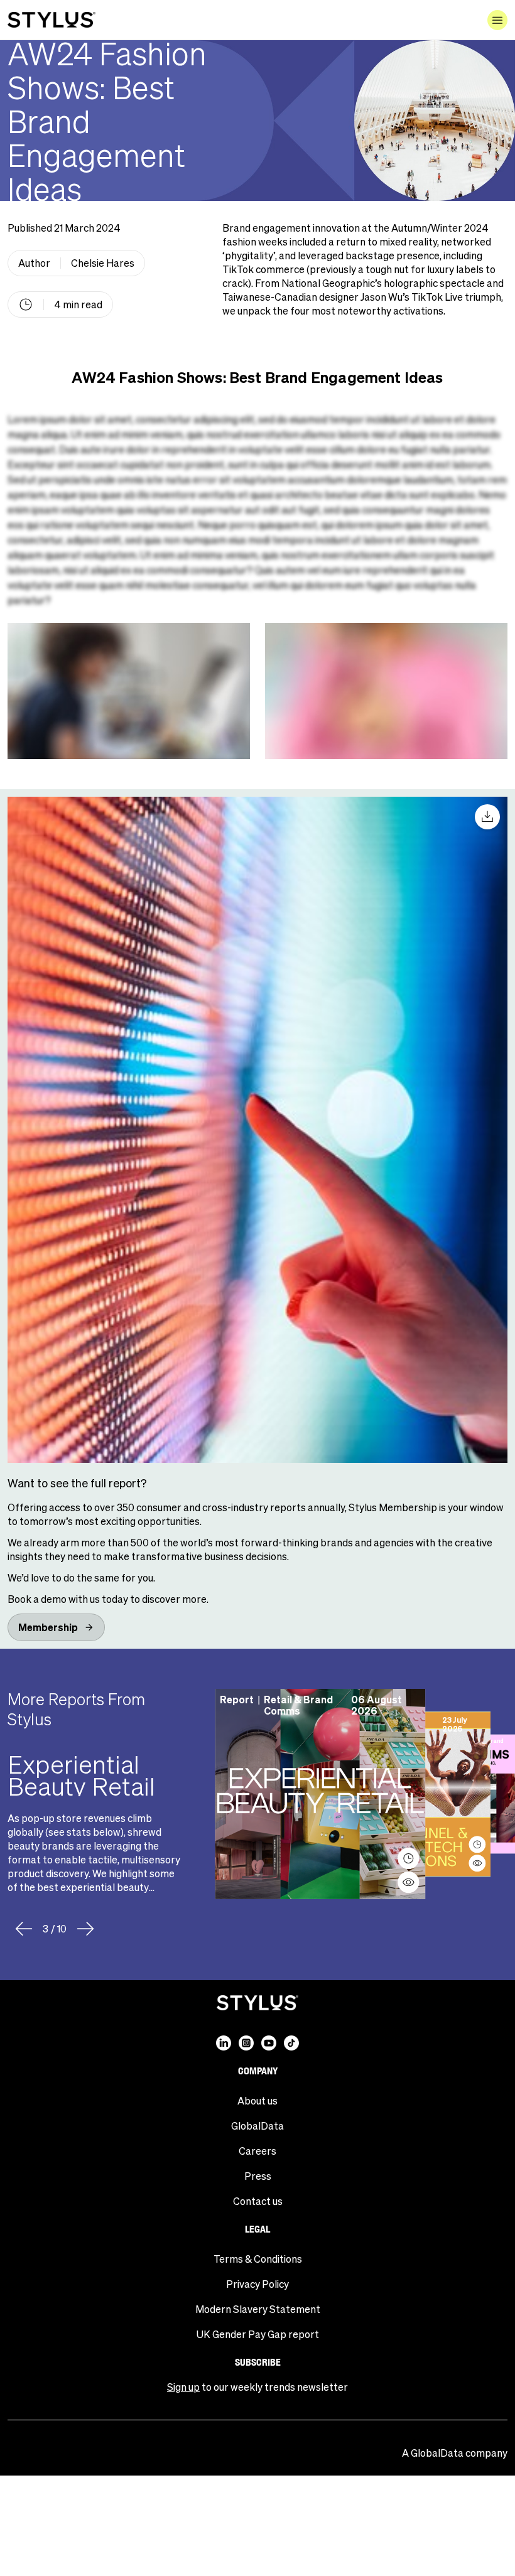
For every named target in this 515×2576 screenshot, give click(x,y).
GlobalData (257, 2126)
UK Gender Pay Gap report (258, 2334)
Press (258, 2176)
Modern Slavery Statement (258, 2309)
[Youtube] (269, 2043)
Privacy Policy (257, 2284)
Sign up (183, 2387)
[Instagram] (246, 2043)
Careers (257, 2151)
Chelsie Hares (103, 263)
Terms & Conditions (258, 2259)
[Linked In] (224, 2043)
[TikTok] (291, 2043)
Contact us (258, 2201)
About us (257, 2100)
